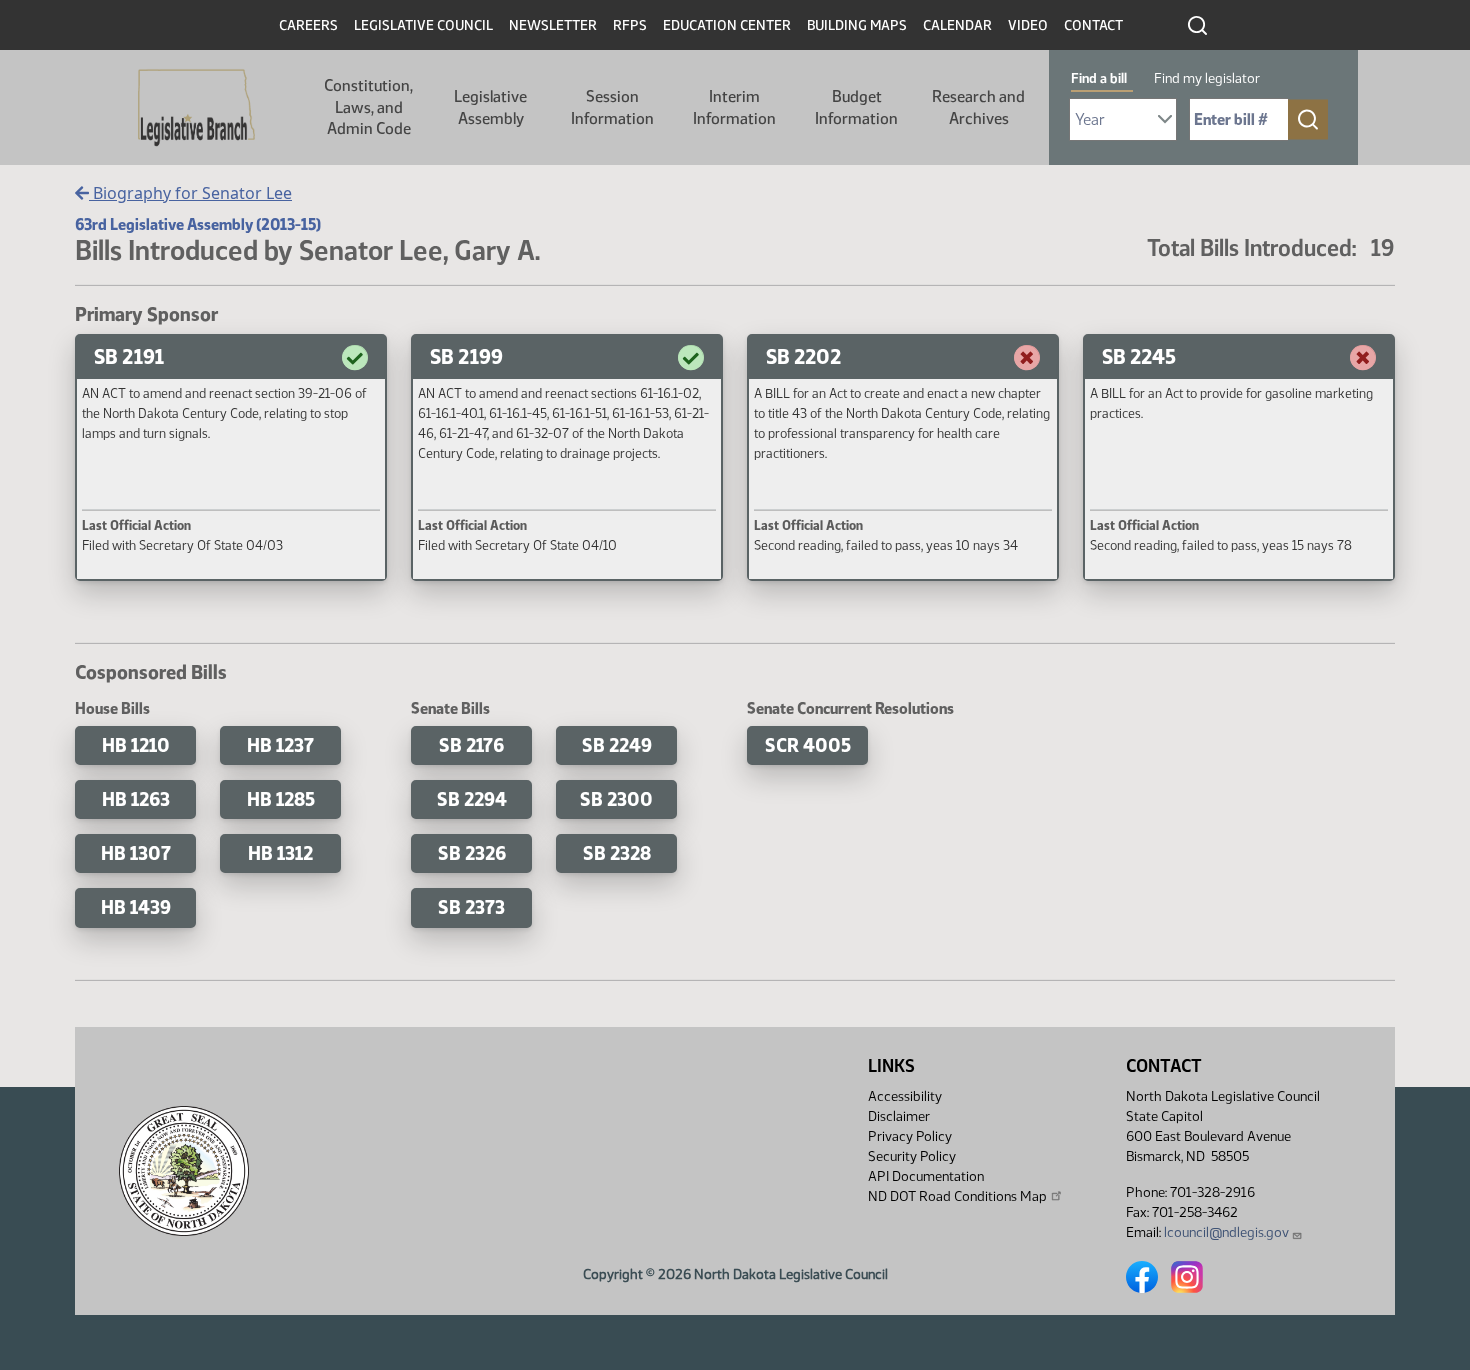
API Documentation (926, 1176)
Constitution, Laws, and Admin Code (368, 107)
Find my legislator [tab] (1207, 78)
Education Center (727, 25)
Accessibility (905, 1096)
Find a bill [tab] (1099, 78)
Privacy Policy (910, 1136)
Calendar (957, 25)
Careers (308, 25)
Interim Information (734, 107)
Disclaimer (899, 1116)
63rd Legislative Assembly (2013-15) (198, 224)
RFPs (630, 25)
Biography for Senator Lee (190, 193)
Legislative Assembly (490, 107)
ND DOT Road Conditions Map (957, 1196)
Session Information (612, 107)
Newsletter (553, 25)
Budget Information (856, 107)
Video (1028, 25)
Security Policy (912, 1156)
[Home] (196, 108)
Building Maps (857, 25)
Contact (1093, 25)
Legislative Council (423, 25)
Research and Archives (978, 107)
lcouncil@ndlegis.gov (1226, 1232)
